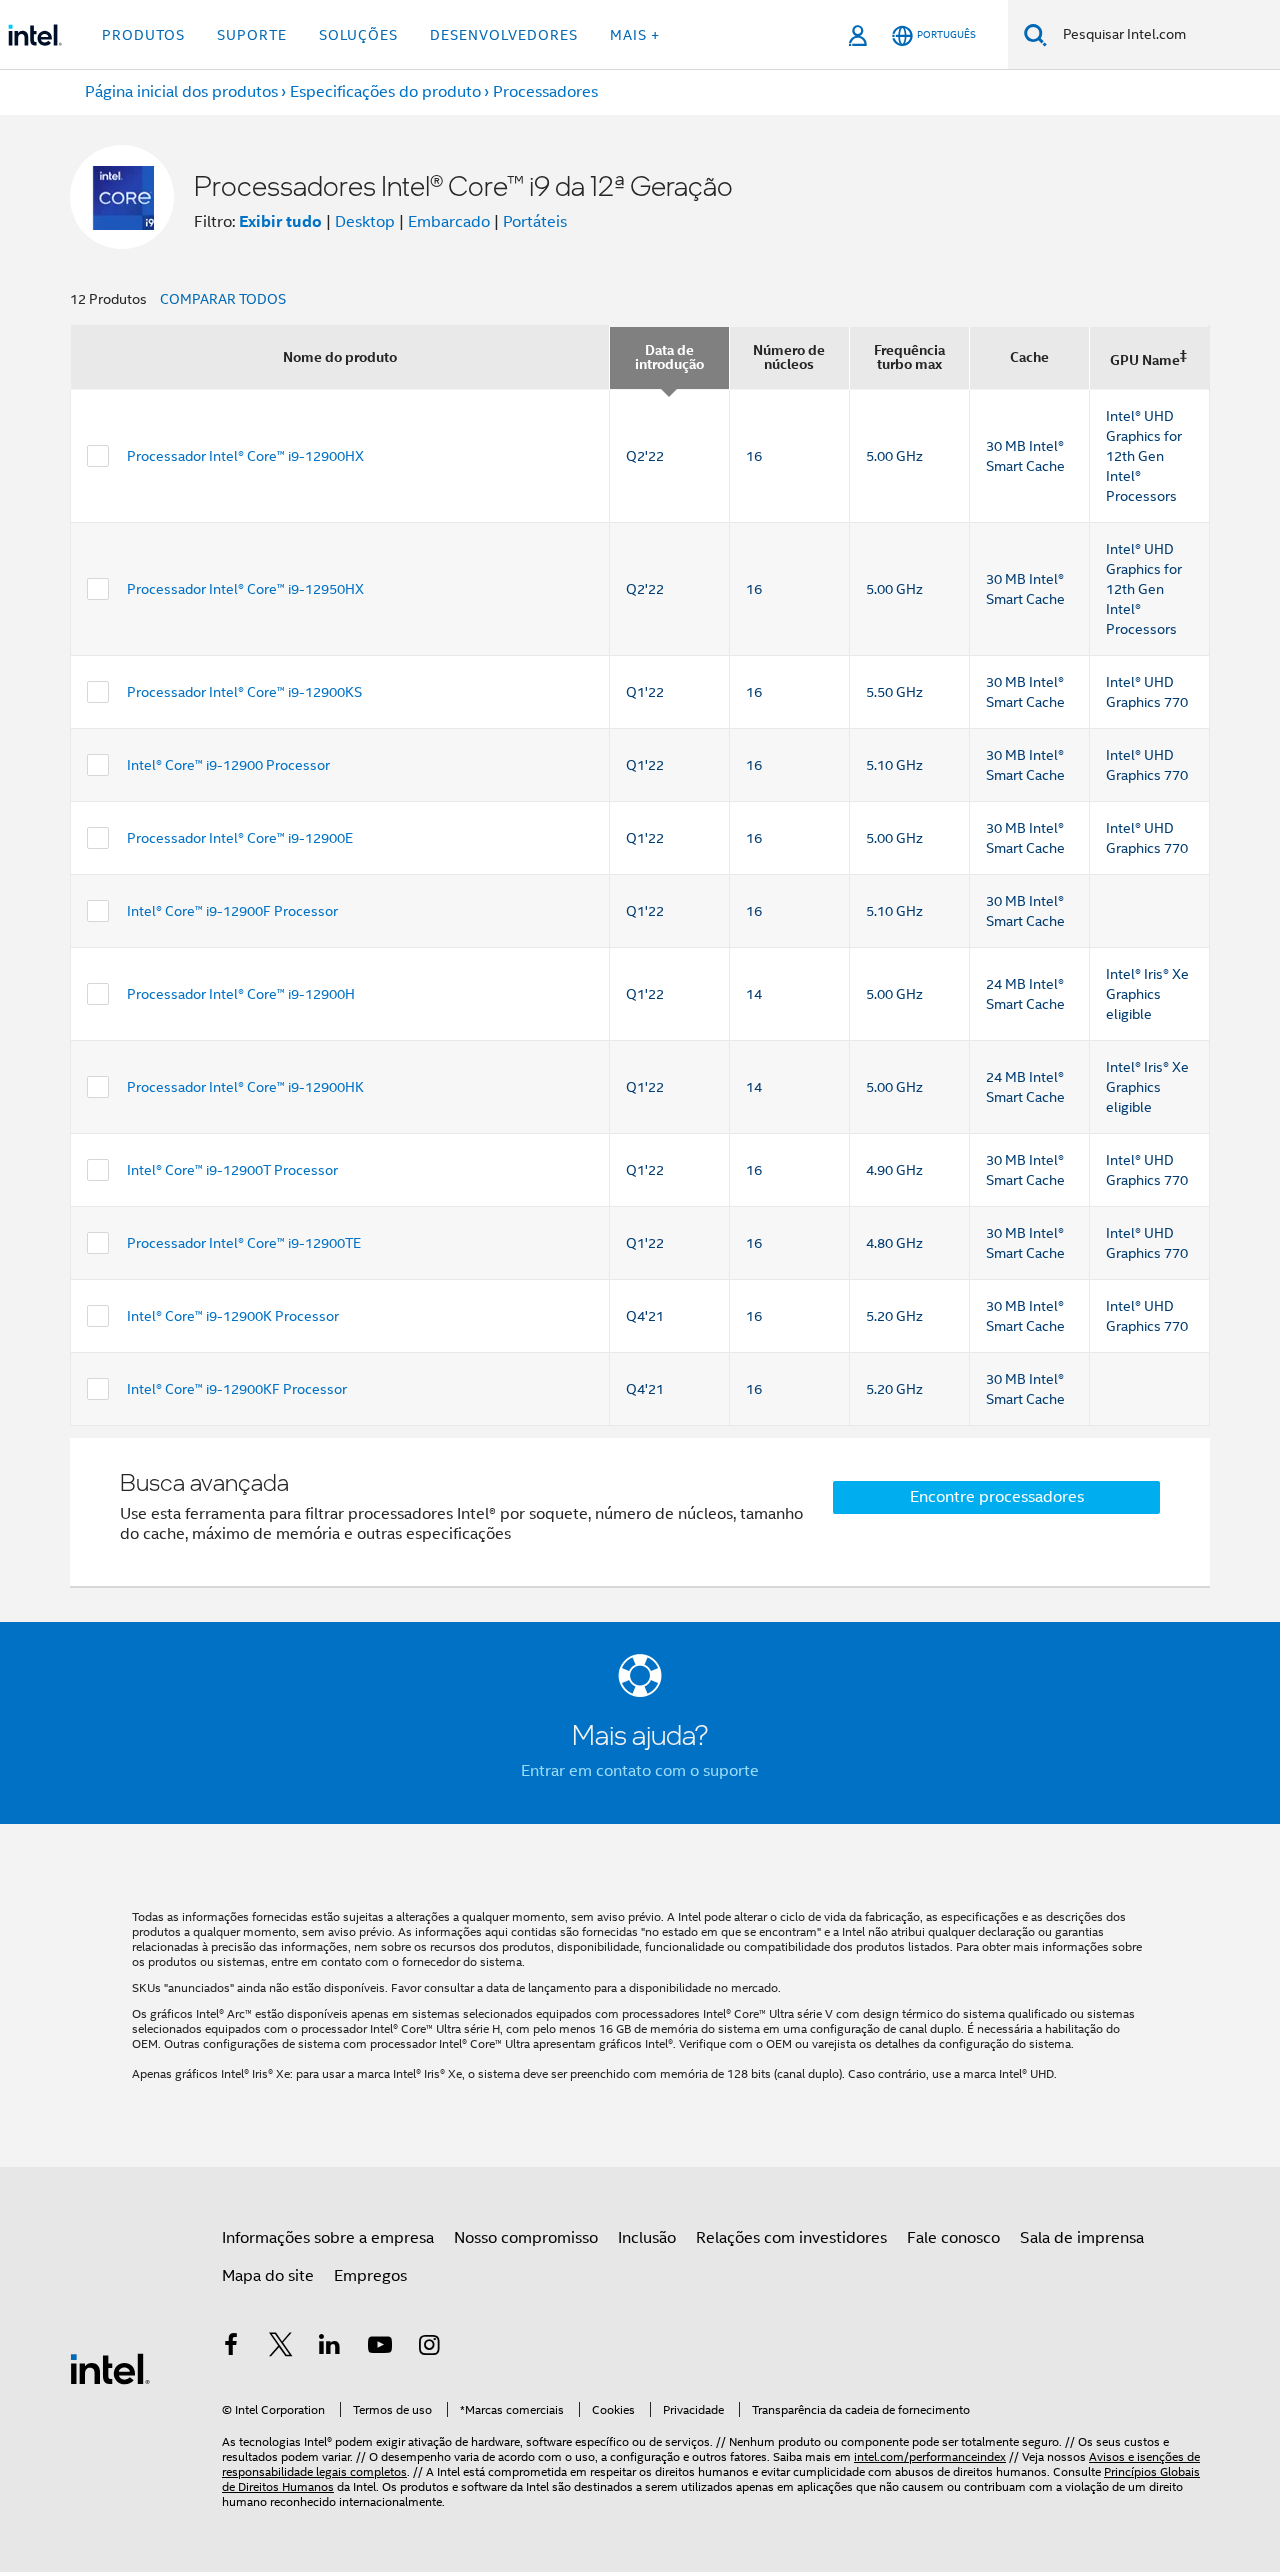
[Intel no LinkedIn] (330, 2348)
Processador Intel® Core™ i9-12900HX (245, 456)
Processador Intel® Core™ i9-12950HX (245, 589)
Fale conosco (953, 2238)
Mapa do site (268, 2276)
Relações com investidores (791, 2238)
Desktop (365, 222)
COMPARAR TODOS (223, 299)
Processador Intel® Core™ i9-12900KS (244, 692)
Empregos (370, 2276)
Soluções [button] (358, 35)
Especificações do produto (385, 92)
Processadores (545, 92)
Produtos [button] (143, 35)
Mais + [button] (635, 35)
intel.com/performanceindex (930, 2456)
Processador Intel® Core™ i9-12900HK (245, 1087)
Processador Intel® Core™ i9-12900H (241, 994)
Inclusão (647, 2238)
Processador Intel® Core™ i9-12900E (240, 838)
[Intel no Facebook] (231, 2348)
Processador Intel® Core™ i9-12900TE (244, 1243)
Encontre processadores (997, 1497)
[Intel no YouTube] (380, 2348)
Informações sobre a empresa (328, 2238)
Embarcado (449, 222)
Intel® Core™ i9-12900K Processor (233, 1316)
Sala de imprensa (1082, 2238)
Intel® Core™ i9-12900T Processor (232, 1170)
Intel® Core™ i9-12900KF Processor (237, 1389)
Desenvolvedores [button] (504, 35)
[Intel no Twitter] (281, 2348)
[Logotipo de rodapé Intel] (110, 2368)
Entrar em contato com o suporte (640, 1771)
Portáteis (535, 222)
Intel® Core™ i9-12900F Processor (232, 911)
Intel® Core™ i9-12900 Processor (228, 765)
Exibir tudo (280, 221)
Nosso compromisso (526, 2238)
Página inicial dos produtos (181, 92)
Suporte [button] (252, 35)
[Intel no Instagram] (429, 2348)
